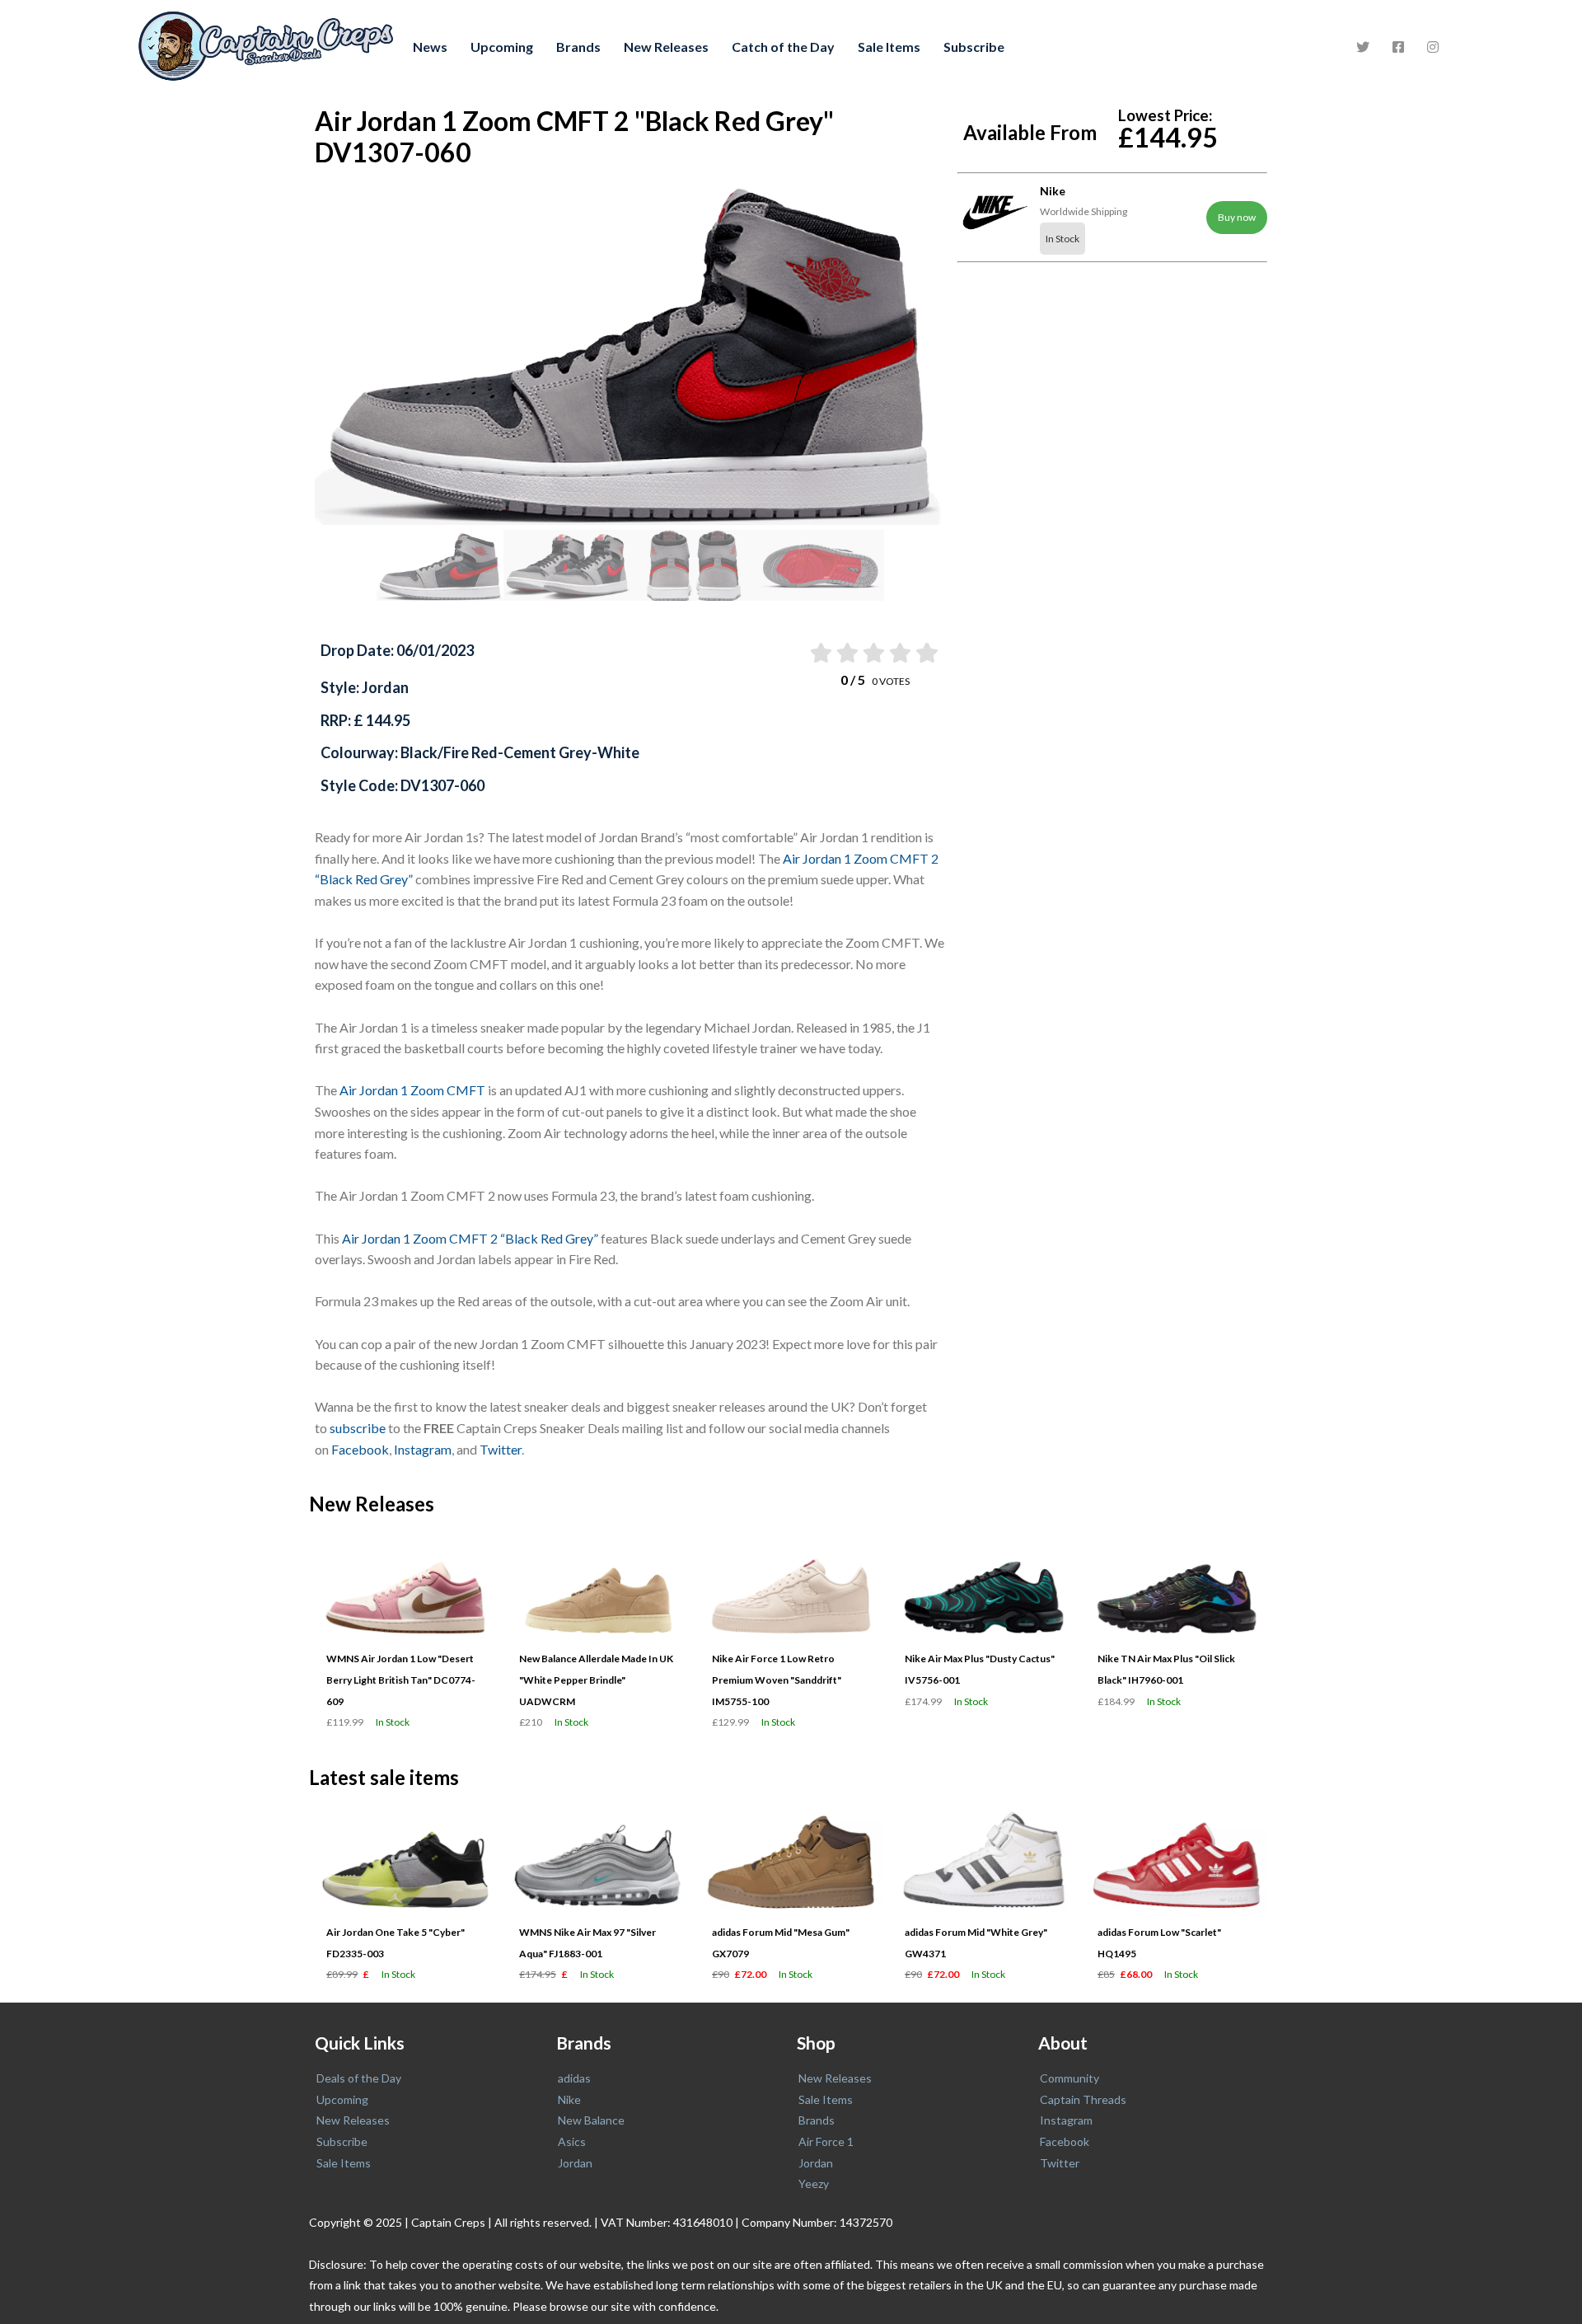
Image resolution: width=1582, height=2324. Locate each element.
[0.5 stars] (819, 653)
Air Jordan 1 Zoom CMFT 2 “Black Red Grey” (470, 1238)
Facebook (360, 1449)
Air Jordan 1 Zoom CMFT (412, 1090)
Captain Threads (1083, 2099)
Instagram (423, 1449)
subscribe (358, 1428)
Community (1069, 2078)
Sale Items (889, 47)
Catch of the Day (783, 47)
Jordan (575, 2163)
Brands (578, 47)
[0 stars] (804, 653)
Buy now (1237, 217)
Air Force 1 (826, 2141)
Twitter (501, 1449)
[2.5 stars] (873, 653)
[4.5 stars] (926, 653)
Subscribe (974, 47)
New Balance (591, 2120)
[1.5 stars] (846, 653)
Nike (569, 2099)
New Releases (666, 47)
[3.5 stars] (899, 653)
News (430, 47)
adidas (574, 2078)
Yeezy (814, 2183)
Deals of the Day (359, 2078)
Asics (572, 2141)
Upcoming (502, 47)
